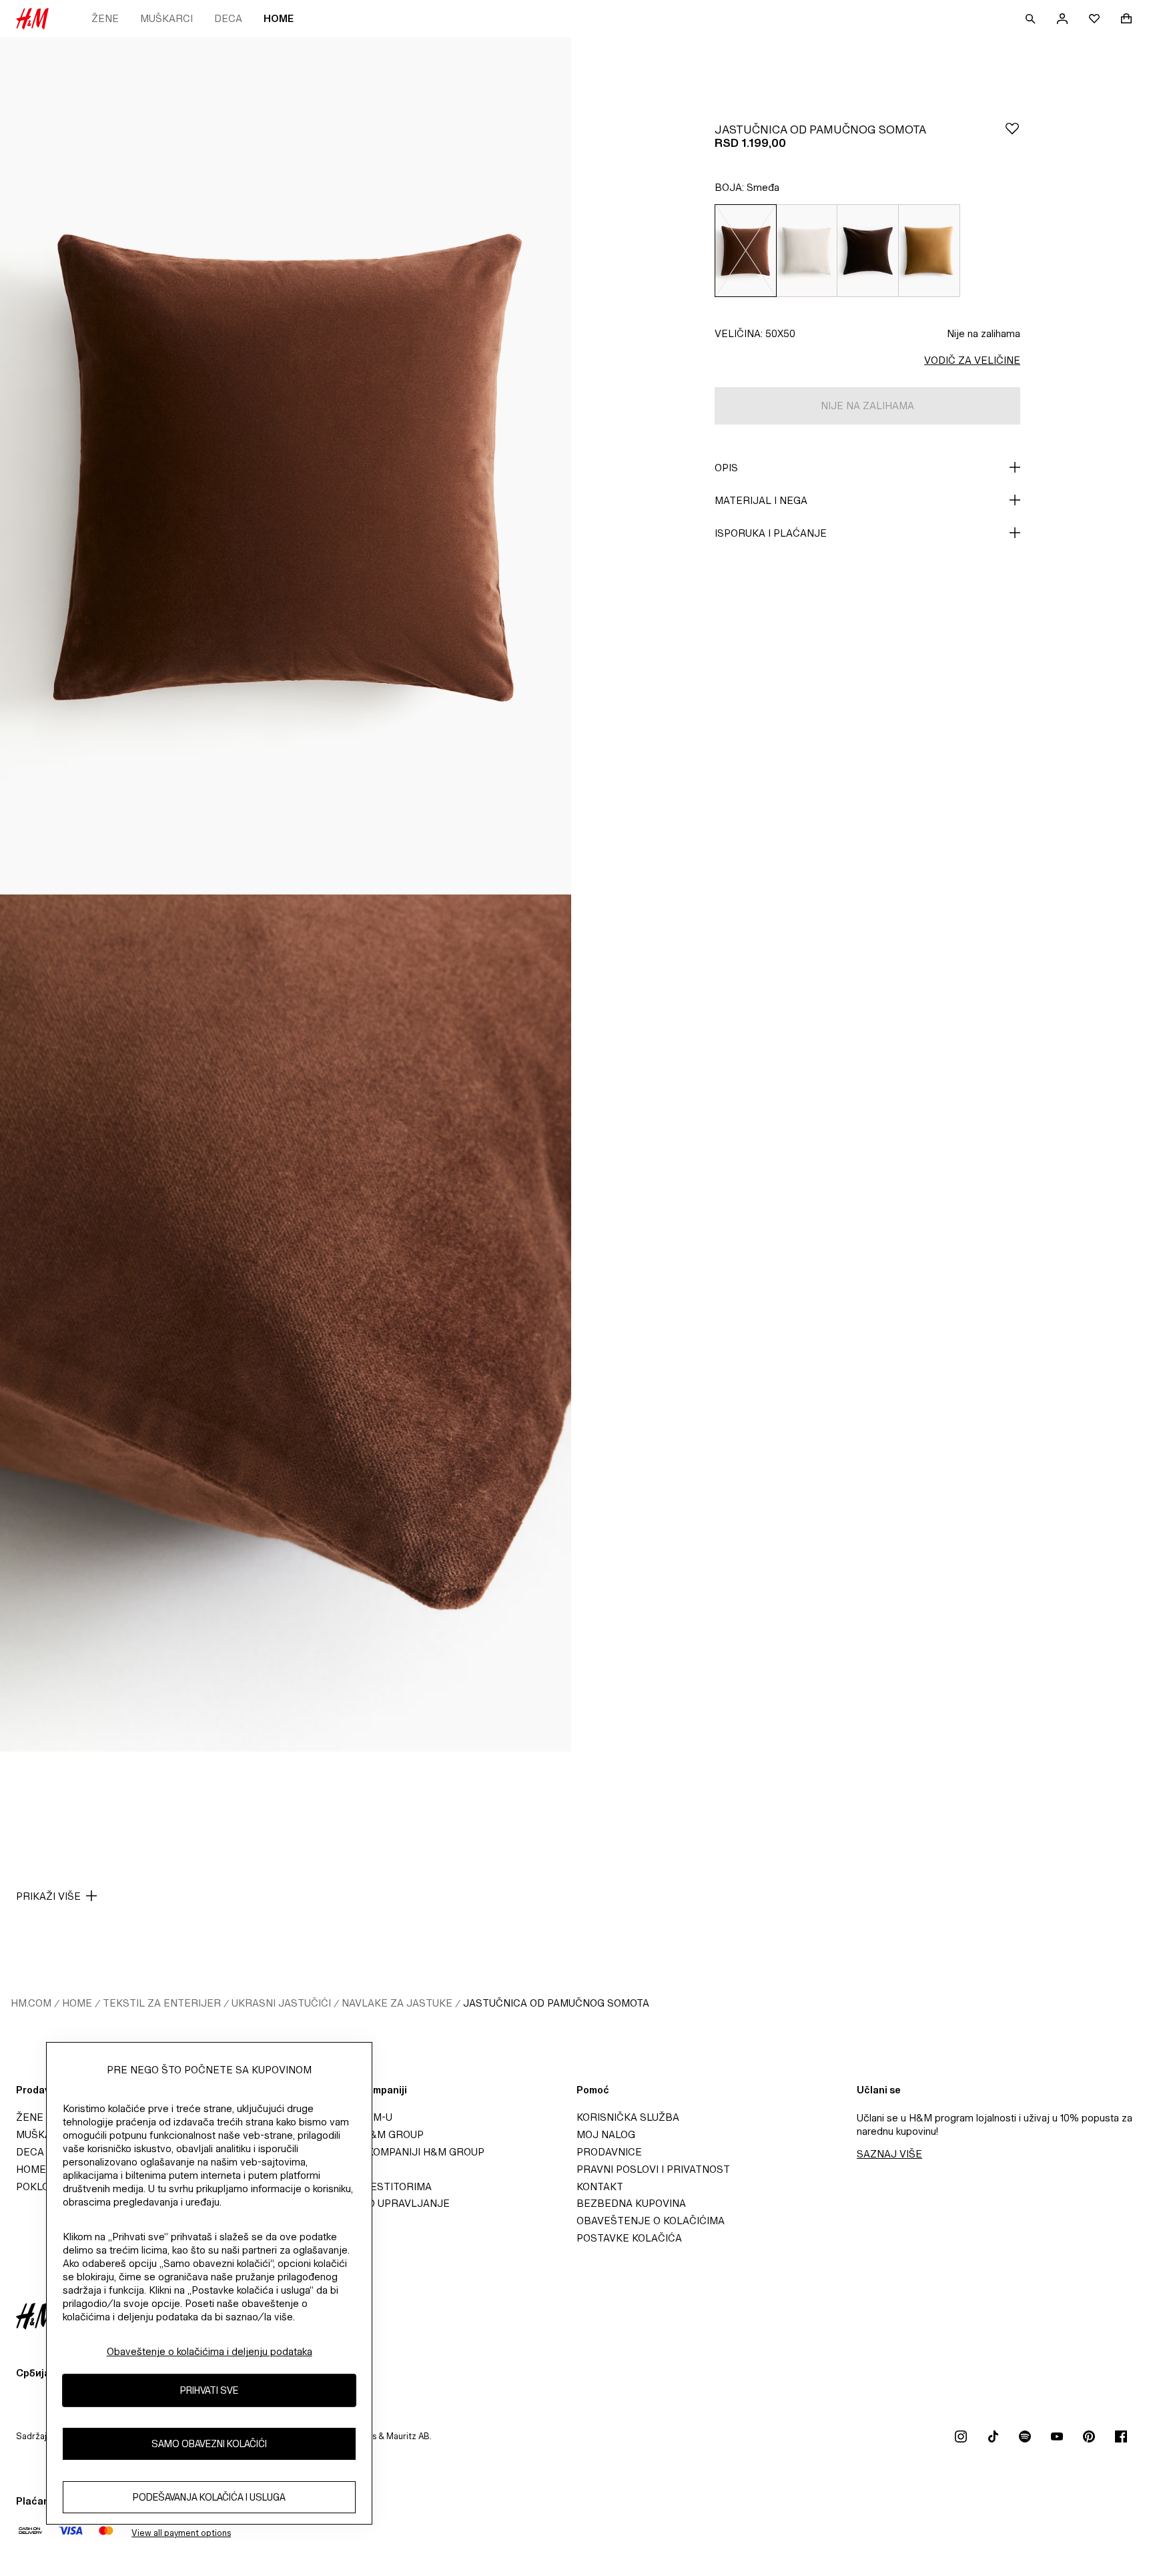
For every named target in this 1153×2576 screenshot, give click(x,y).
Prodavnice (609, 2152)
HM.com (31, 2003)
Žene (105, 18)
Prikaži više (48, 1896)
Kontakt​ (600, 2186)
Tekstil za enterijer (162, 2003)
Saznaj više (889, 2154)
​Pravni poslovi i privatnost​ (653, 2169)
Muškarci (166, 18)
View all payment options (181, 2533)
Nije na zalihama (984, 333)
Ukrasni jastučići (281, 2003)
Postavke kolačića (629, 2238)
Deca (228, 18)
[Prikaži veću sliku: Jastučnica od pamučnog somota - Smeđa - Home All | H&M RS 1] (286, 466)
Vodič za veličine (972, 360)
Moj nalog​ (606, 2134)
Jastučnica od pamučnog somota (556, 2003)
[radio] (745, 251)
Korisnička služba (628, 2117)
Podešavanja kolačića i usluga (209, 2497)
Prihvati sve (209, 2390)
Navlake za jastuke (397, 2003)
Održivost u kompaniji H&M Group (390, 2152)
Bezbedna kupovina (631, 2203)
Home (279, 18)
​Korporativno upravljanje (373, 2203)
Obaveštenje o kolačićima (651, 2221)
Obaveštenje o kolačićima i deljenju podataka (210, 2351)
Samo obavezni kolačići (209, 2443)
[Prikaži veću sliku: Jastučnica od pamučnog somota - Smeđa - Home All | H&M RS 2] (286, 1323)
